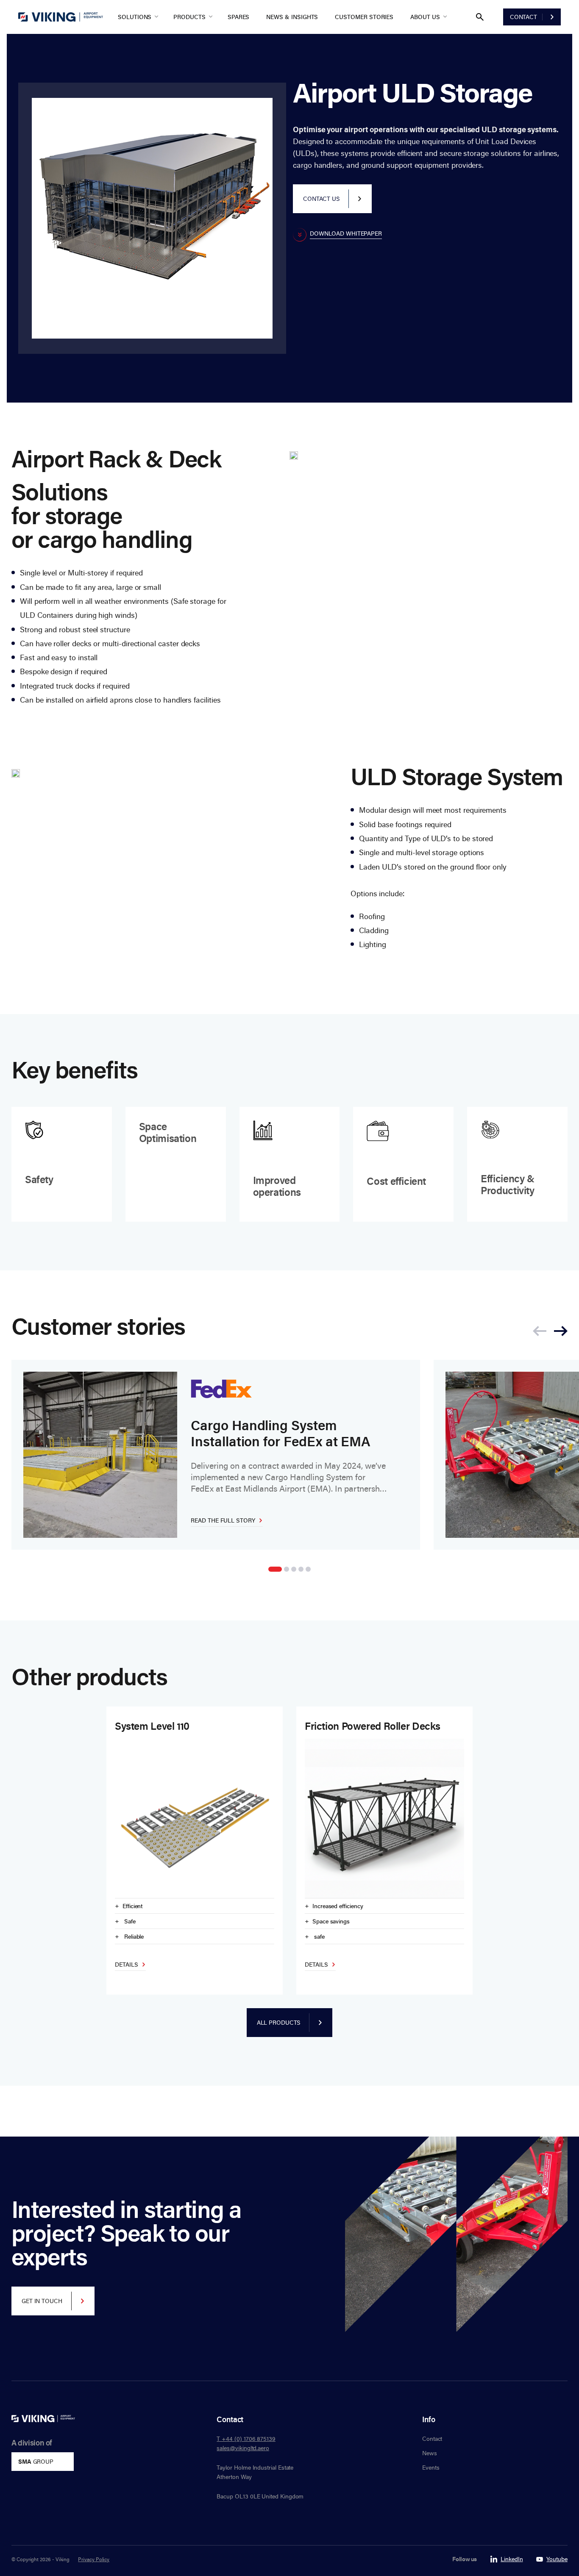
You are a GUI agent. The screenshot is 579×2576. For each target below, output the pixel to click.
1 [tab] (275, 1569)
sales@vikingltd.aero (243, 2448)
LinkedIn (512, 2559)
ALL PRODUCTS (279, 2022)
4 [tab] (301, 1569)
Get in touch (42, 2301)
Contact (523, 17)
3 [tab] (294, 1569)
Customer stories (364, 17)
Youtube (557, 2559)
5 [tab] (308, 1569)
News (430, 2453)
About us (425, 17)
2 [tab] (287, 1569)
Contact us (321, 199)
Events (431, 2467)
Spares (239, 17)
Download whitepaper (346, 234)
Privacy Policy (94, 2559)
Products (189, 17)
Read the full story (223, 1520)
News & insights (292, 17)
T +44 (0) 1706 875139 (246, 2438)
